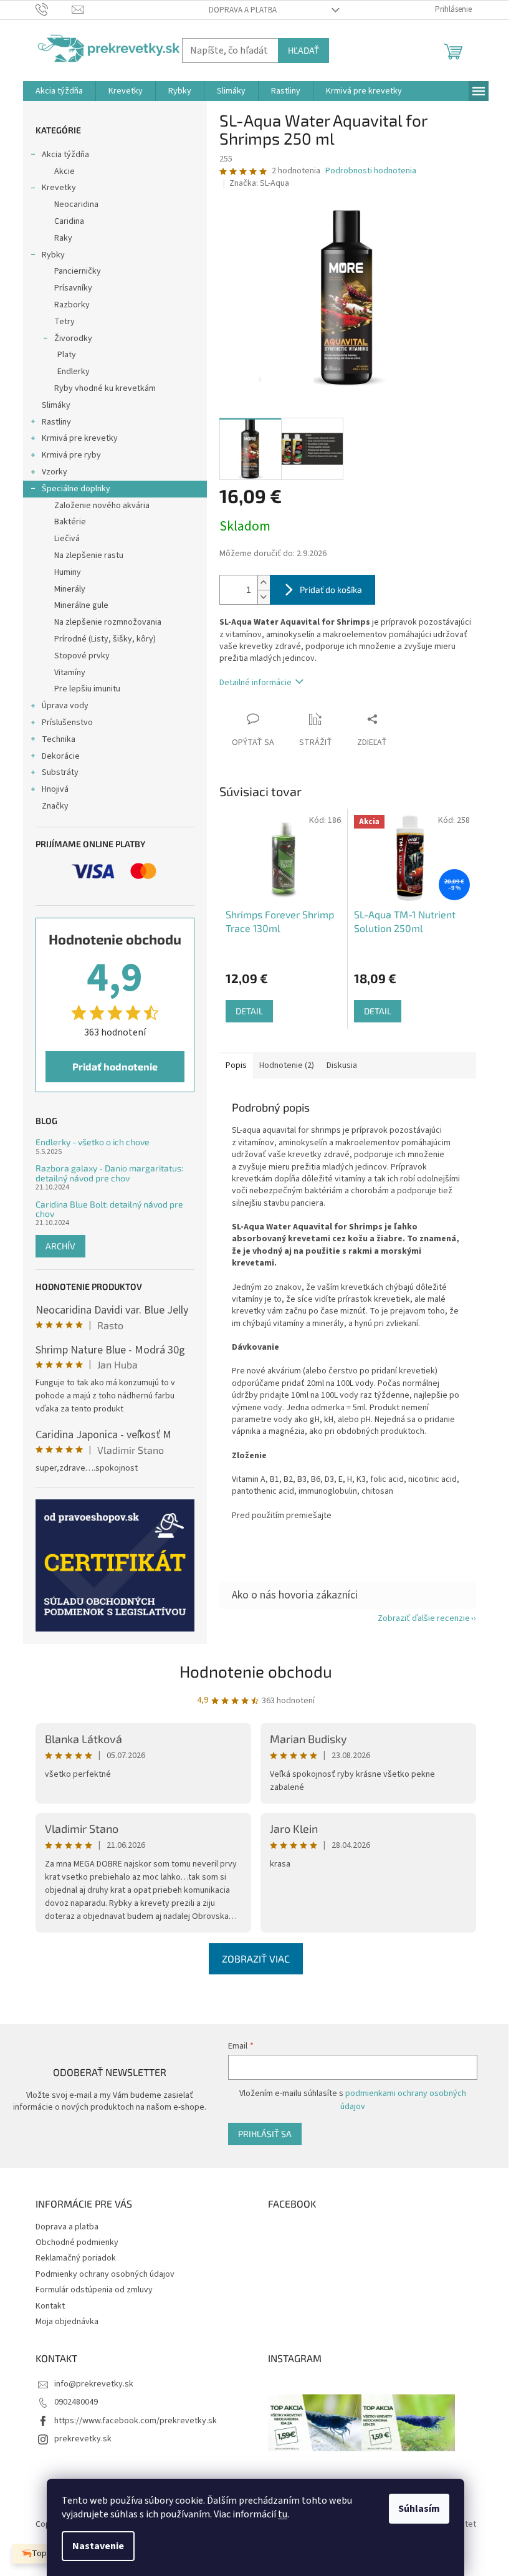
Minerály (70, 589)
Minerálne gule (81, 605)
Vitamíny (70, 673)
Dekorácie (61, 756)
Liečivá (67, 539)
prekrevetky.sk (83, 2439)
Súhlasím (419, 2509)
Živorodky (73, 339)
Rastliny (56, 422)
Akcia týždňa (65, 155)
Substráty (60, 772)
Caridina (69, 221)
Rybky (53, 255)
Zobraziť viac (256, 1958)
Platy (67, 355)
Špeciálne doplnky (76, 489)
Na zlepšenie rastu (89, 555)
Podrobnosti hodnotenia (371, 171)
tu (283, 2514)
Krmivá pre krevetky (80, 438)
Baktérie (70, 522)
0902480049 (76, 2402)
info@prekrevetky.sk (94, 2384)
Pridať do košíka (331, 589)
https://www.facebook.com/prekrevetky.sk (136, 2421)
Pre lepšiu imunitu (87, 689)
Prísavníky (73, 288)
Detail (249, 1011)
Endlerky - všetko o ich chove (93, 1142)
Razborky (72, 305)
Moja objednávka (67, 2322)
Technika (59, 739)
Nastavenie (98, 2546)
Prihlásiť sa (265, 2134)
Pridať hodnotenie (115, 1066)
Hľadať (303, 50)
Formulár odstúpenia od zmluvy (94, 2290)
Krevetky (59, 188)
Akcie (64, 171)
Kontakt (50, 2306)
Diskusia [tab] (342, 1065)
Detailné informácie (255, 683)
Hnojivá (55, 789)
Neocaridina (76, 204)
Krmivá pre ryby (71, 455)
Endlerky (74, 372)
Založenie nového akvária (102, 506)
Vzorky (55, 472)
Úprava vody (65, 706)
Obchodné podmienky (77, 2242)
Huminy (68, 572)
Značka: (259, 183)
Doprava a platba (243, 10)
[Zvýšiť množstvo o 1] (264, 583)
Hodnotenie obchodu (256, 1671)
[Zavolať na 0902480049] (54, 9)
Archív (60, 1246)
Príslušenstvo (67, 723)
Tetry (64, 322)
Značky (55, 806)
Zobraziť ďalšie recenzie (424, 1618)
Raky (63, 238)
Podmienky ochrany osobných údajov (105, 2274)
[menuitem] (59, 91)
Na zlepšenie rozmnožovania (108, 622)
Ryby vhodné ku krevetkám (105, 388)
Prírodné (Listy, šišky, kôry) (105, 639)
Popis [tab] (236, 1065)
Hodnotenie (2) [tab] (287, 1065)
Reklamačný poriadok (76, 2258)
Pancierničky (78, 271)
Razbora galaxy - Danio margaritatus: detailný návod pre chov (109, 1173)
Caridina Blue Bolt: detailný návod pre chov (109, 1209)
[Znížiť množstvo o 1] (264, 597)
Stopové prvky (82, 656)
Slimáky (56, 405)
